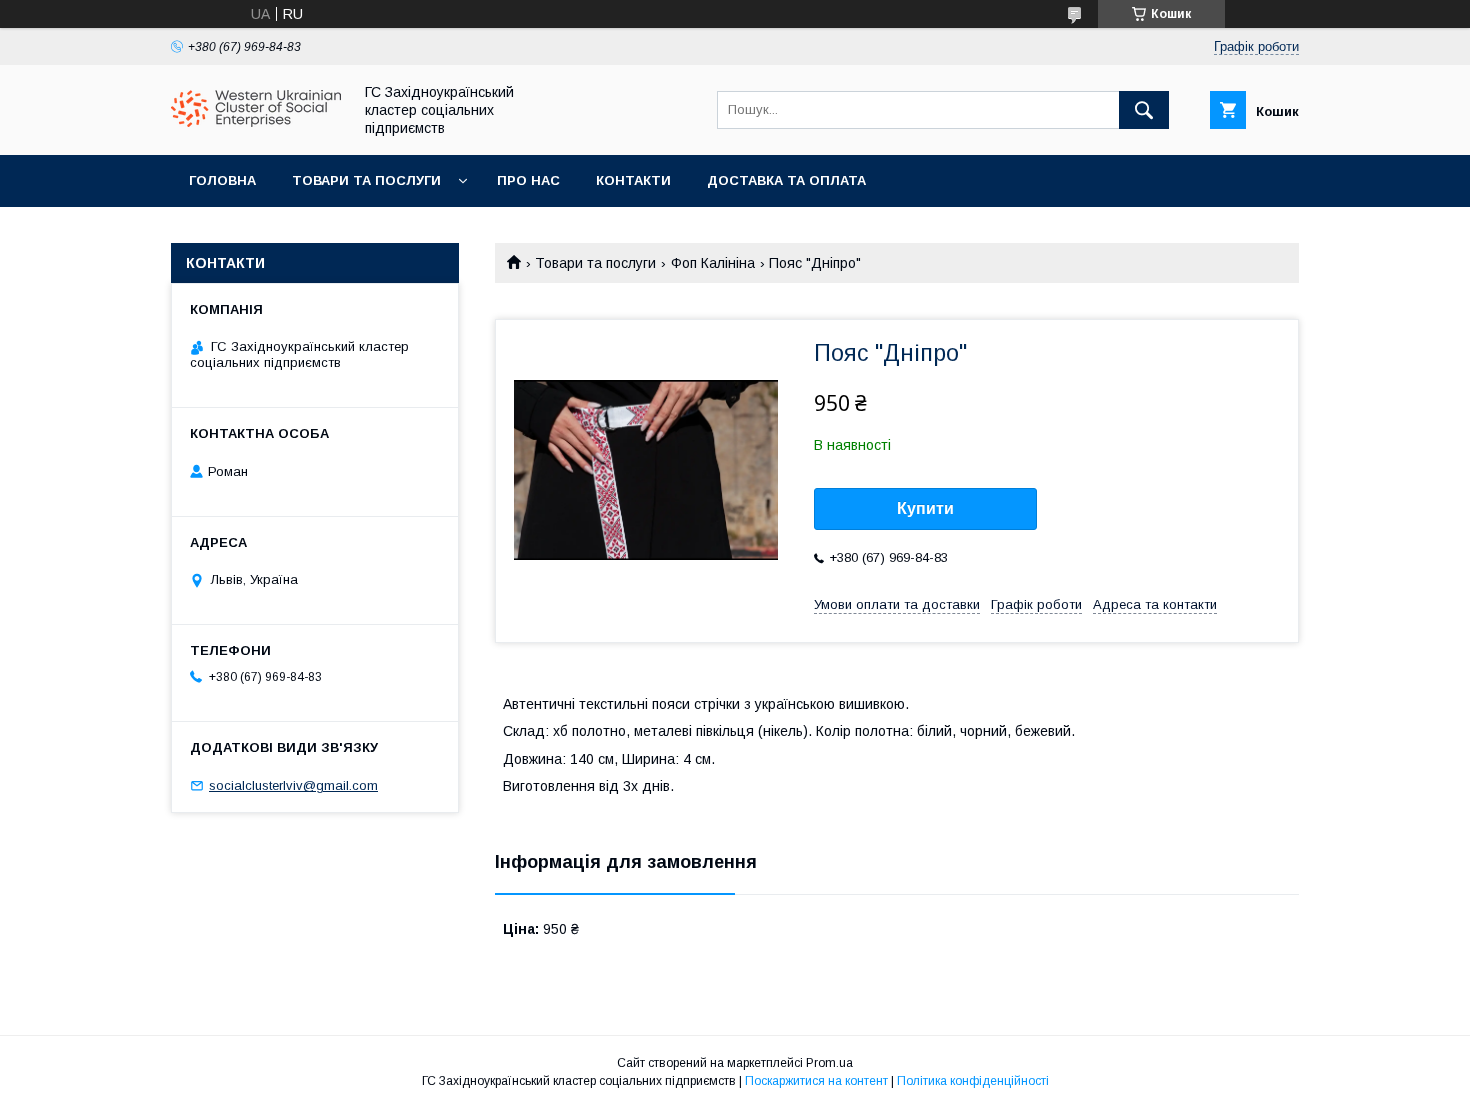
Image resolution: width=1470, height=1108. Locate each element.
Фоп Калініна (713, 263)
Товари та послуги (366, 180)
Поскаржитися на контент (816, 1081)
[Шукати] (1144, 110)
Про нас (528, 180)
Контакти (633, 180)
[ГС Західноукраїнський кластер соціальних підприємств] (256, 122)
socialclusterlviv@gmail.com (293, 785)
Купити (925, 508)
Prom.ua (829, 1063)
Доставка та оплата (786, 180)
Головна (222, 180)
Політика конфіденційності (973, 1081)
